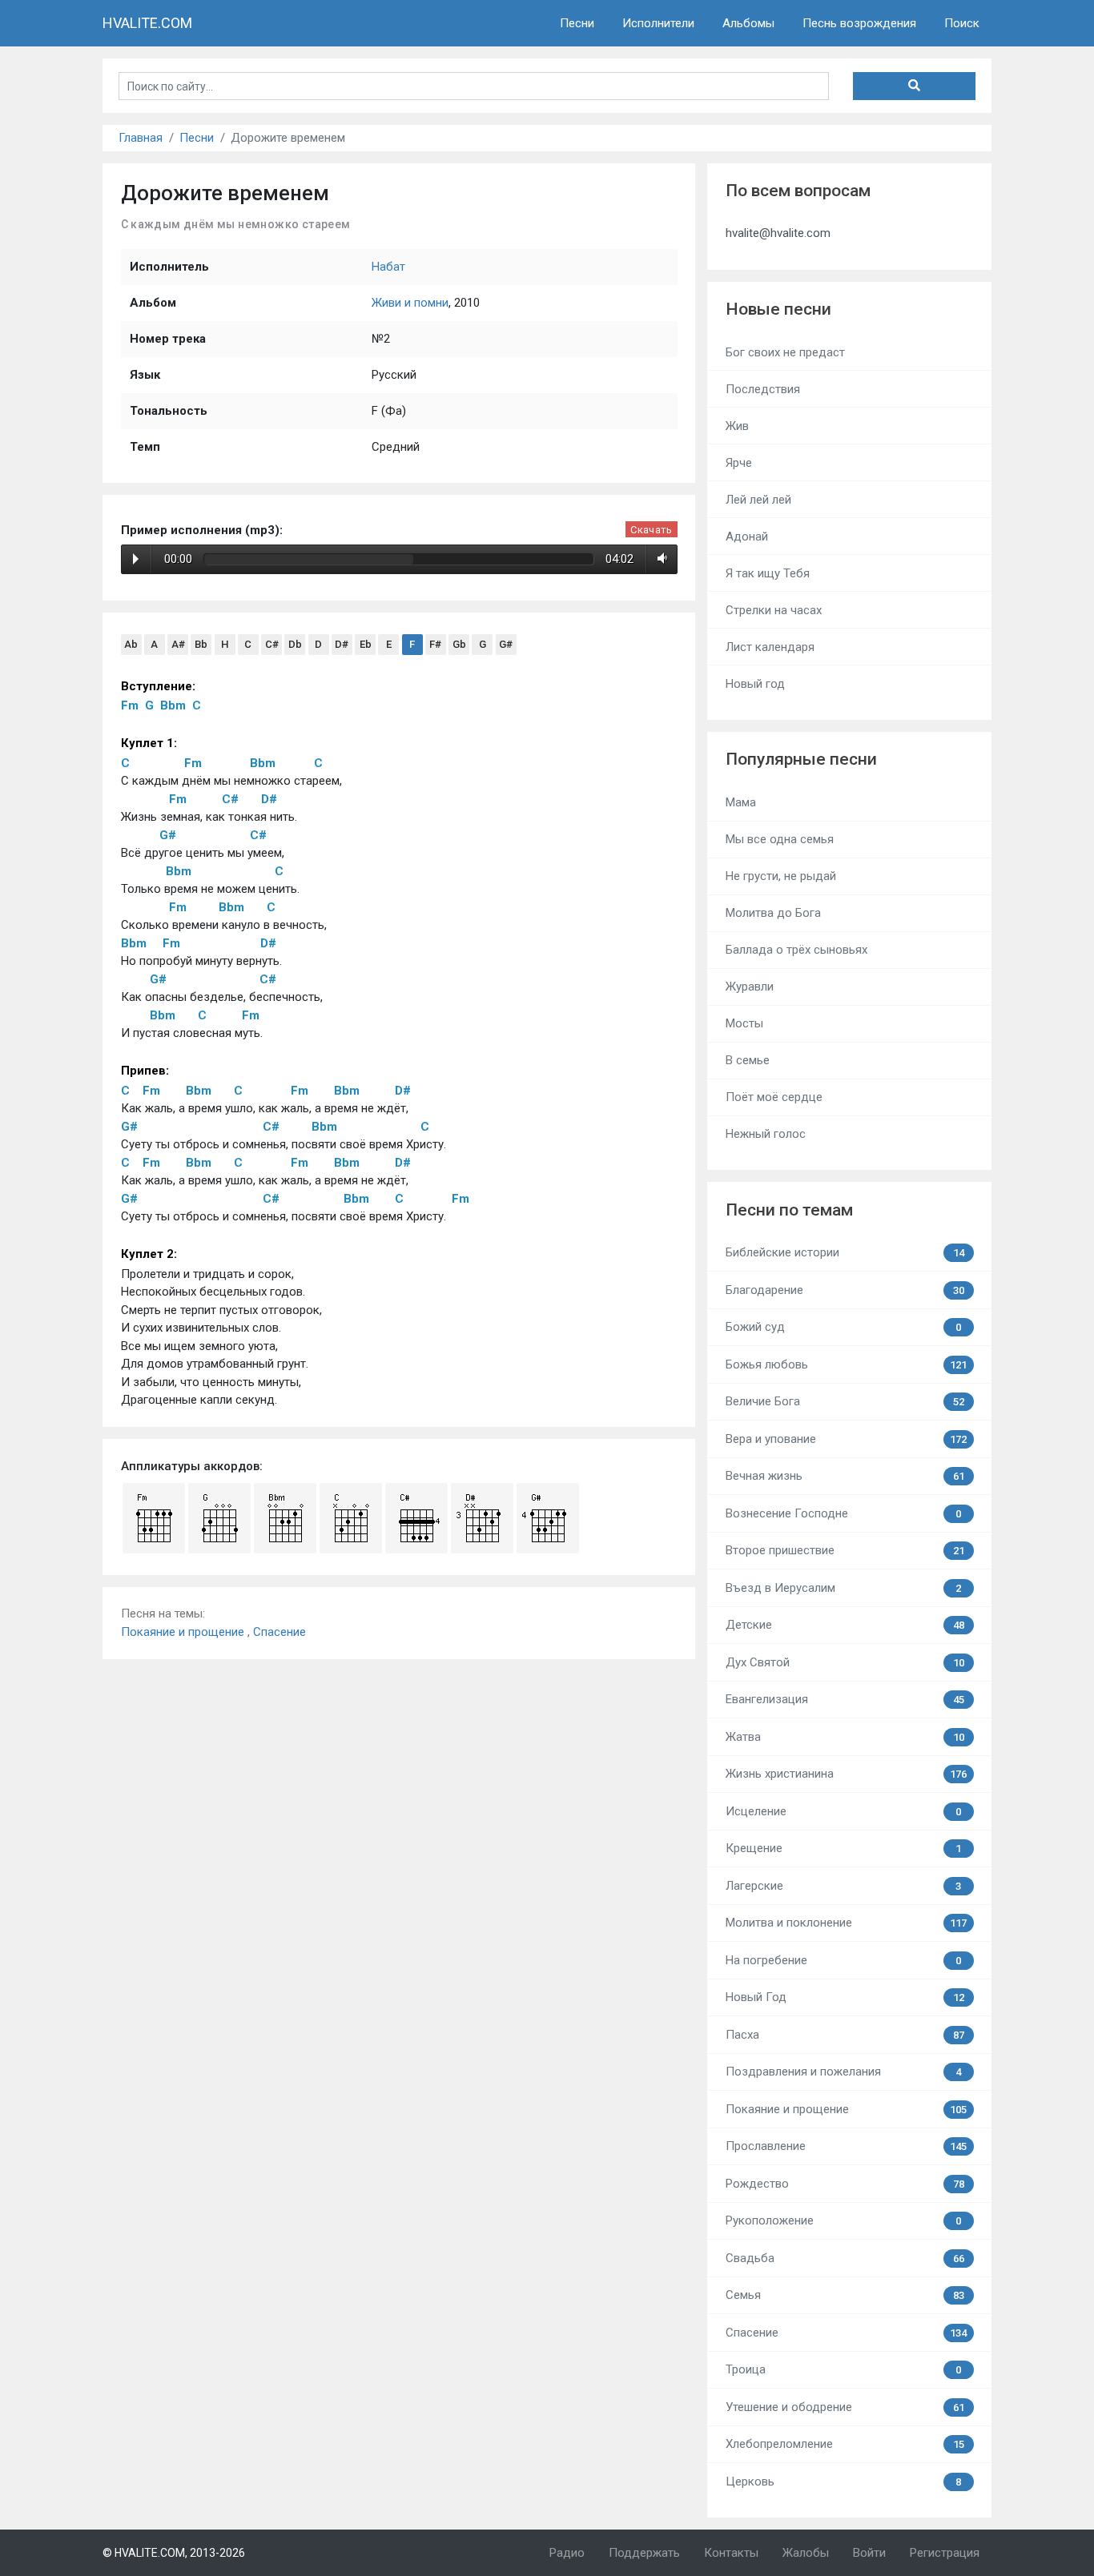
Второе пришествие (845, 1550)
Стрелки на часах (774, 610)
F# (435, 644)
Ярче (739, 463)
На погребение (844, 1960)
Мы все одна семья (780, 839)
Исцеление (844, 1811)
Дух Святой (845, 1662)
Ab (131, 644)
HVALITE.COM (147, 23)
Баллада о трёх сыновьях (796, 950)
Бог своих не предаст (785, 352)
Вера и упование (847, 1439)
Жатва (845, 1737)
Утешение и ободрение (845, 2407)
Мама (741, 802)
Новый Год (845, 1997)
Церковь (844, 2482)
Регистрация (945, 2553)
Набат (388, 267)
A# (178, 644)
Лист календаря (770, 647)
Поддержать (644, 2553)
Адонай (747, 536)
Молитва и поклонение (847, 1923)
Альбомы (748, 23)
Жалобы (806, 2553)
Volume (660, 559)
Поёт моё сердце (774, 1097)
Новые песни (778, 309)
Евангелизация (845, 1699)
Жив (737, 426)
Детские (845, 1625)
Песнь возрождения (859, 23)
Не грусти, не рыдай (781, 876)
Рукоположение (844, 2220)
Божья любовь (847, 1364)
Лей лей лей (758, 500)
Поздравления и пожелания (844, 2072)
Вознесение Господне (844, 1513)
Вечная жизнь (845, 1476)
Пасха (845, 2035)
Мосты (744, 1023)
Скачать (651, 530)
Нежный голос (766, 1134)
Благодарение (845, 1290)
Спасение (280, 1632)
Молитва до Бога (773, 913)
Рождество (845, 2184)
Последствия (763, 389)
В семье (748, 1060)
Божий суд (844, 1327)
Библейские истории (845, 1252)
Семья (845, 2295)
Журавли (750, 987)
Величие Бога (845, 1401)
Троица (844, 2369)
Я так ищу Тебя (768, 573)
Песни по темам (789, 1210)
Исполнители (658, 23)
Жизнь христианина (847, 1774)
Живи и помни (410, 303)
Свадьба (845, 2258)
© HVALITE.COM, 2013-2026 (174, 2553)
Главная (141, 138)
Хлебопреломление (845, 2444)
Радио (567, 2553)
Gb (459, 644)
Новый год (755, 684)
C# (272, 644)
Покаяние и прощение (184, 1632)
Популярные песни (801, 759)
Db (295, 644)
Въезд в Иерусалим (844, 1588)
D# (342, 644)
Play (136, 559)
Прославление (847, 2146)
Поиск (962, 23)
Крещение (844, 1848)
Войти (869, 2553)
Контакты (731, 2553)
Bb (201, 644)
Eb (366, 644)
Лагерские (844, 1886)
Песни (577, 23)
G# (506, 644)
